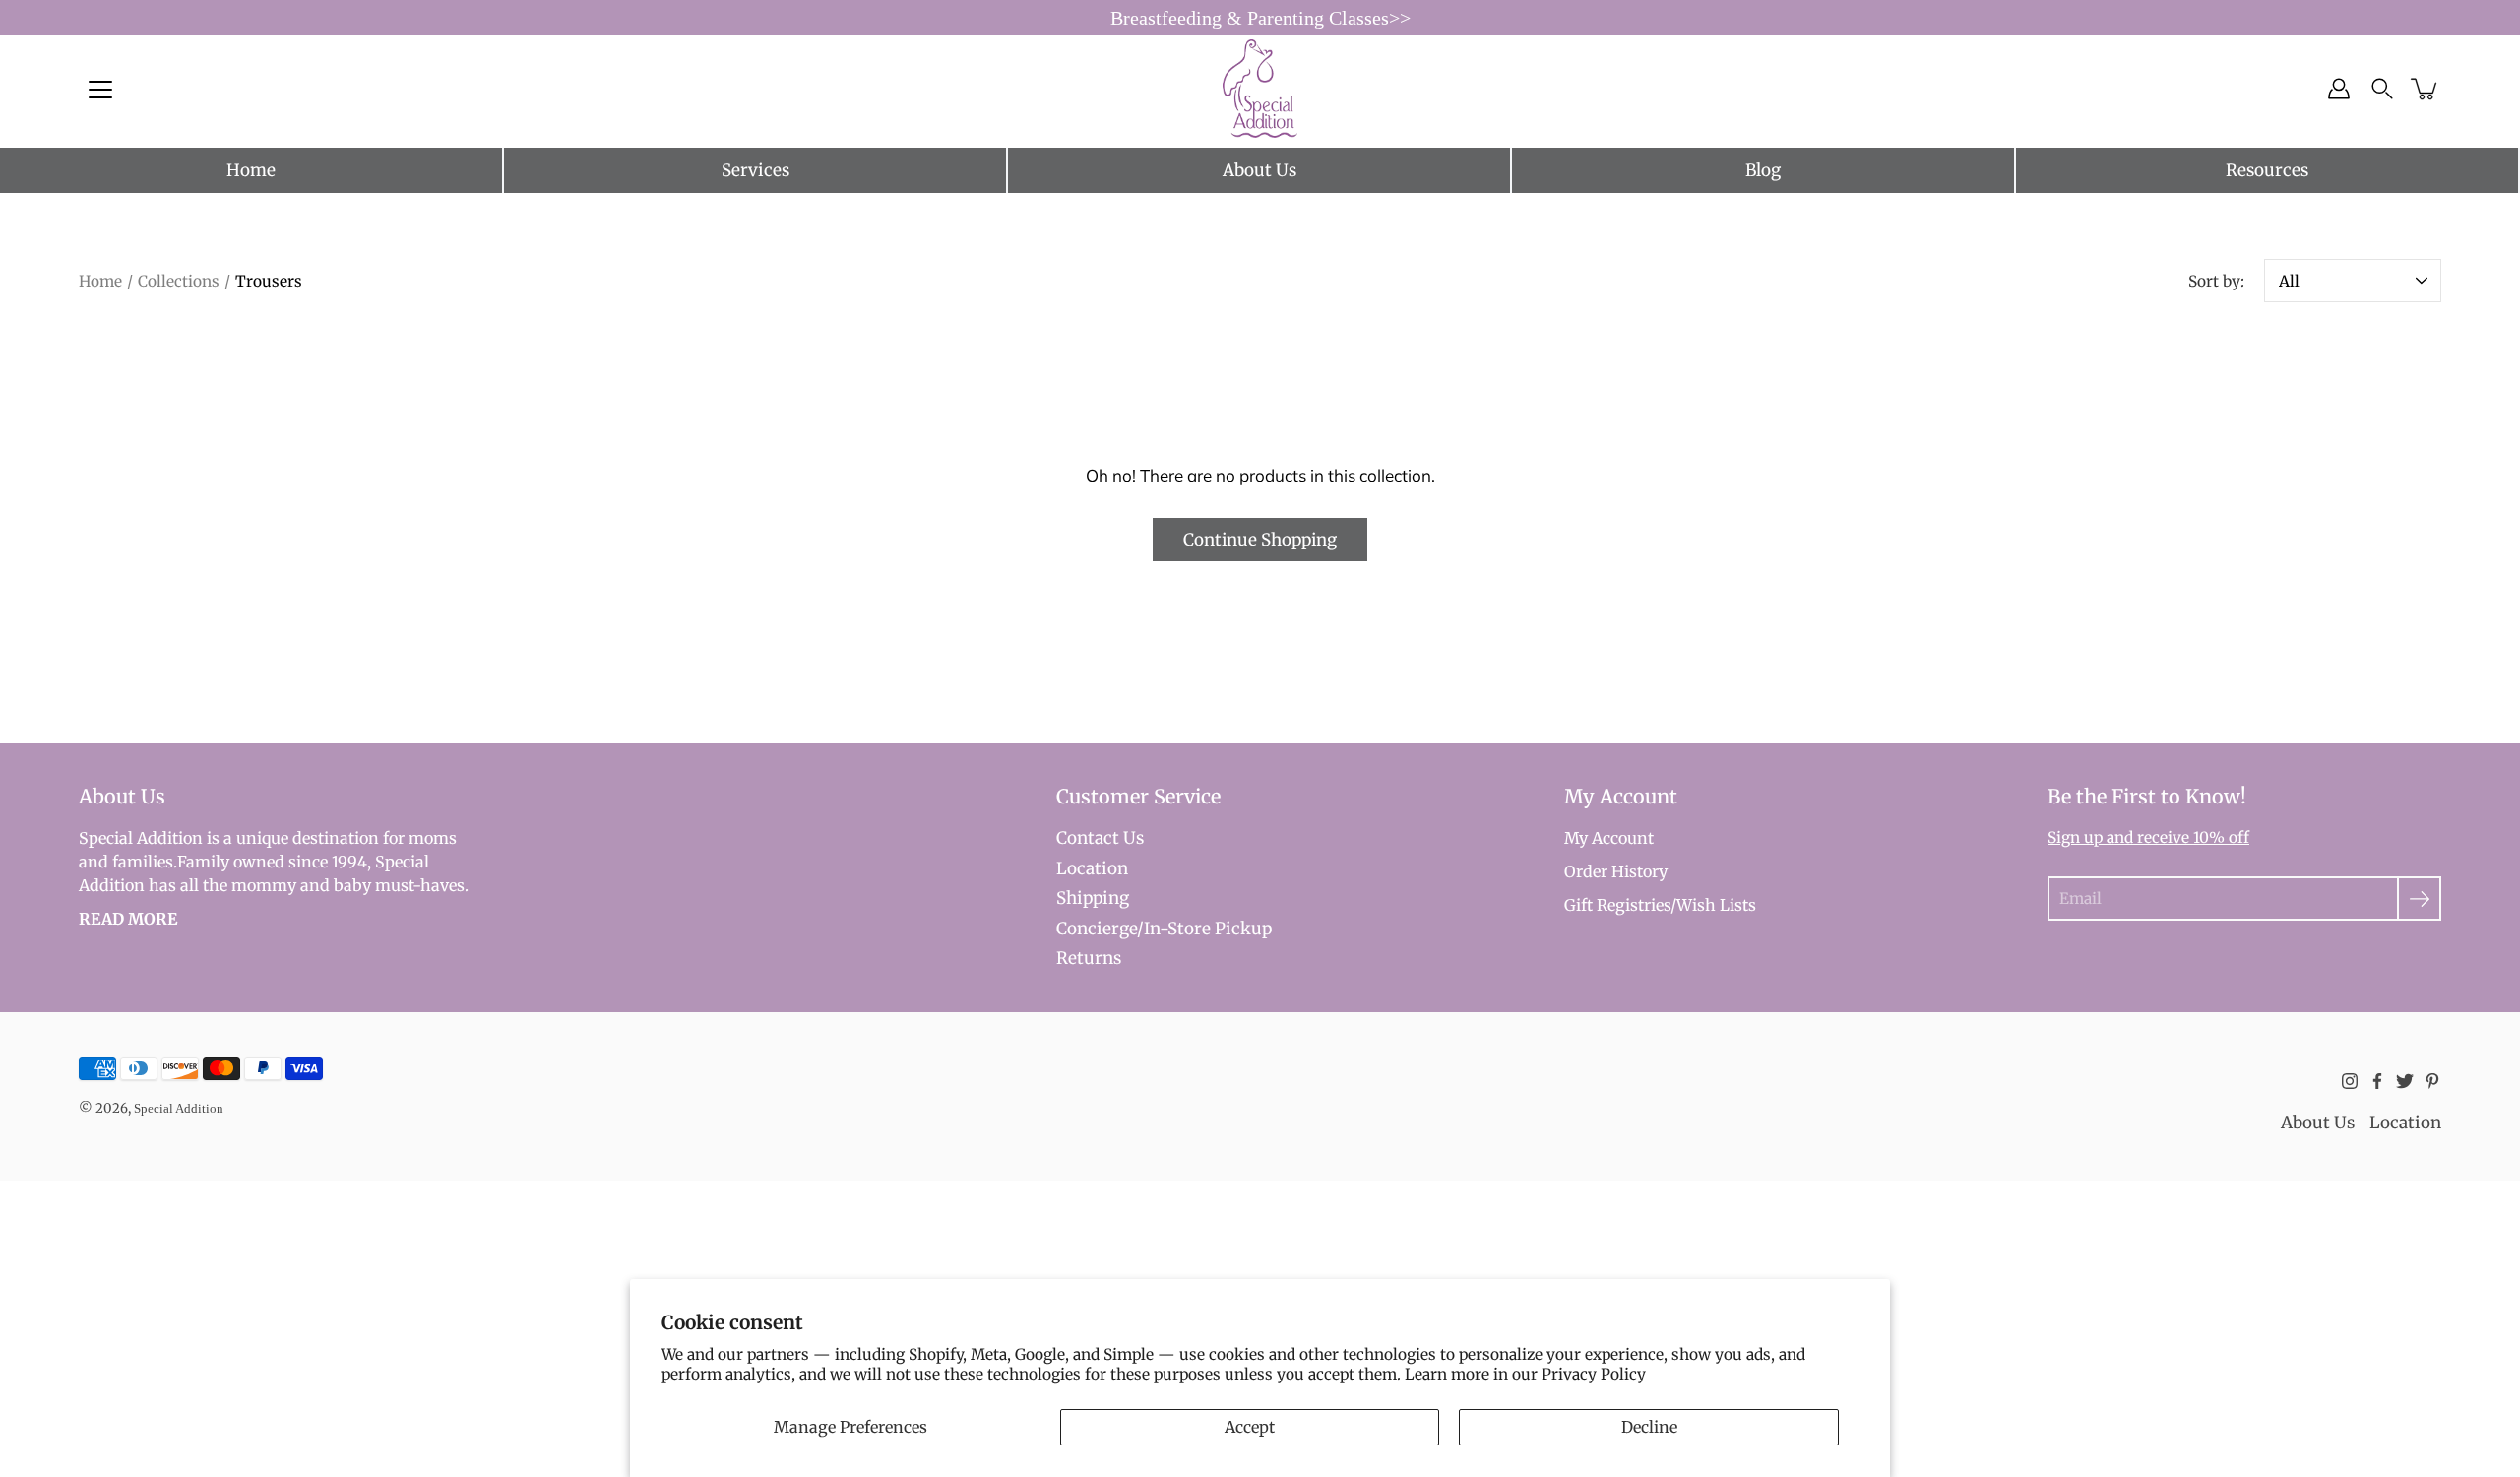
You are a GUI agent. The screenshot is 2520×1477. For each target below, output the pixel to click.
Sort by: (2216, 281)
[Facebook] (2377, 1081)
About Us (1260, 170)
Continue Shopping (1260, 540)
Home (251, 170)
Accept (1250, 1427)
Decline (1649, 1427)
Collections (179, 281)
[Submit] (2419, 899)
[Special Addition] (1260, 89)
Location (1092, 868)
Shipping (1093, 898)
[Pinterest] (2432, 1081)
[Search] (2382, 89)
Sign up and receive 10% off (2148, 837)
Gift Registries (1617, 905)
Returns (1089, 958)
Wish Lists (1716, 905)
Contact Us (1100, 838)
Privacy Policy (1594, 1374)
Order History (1616, 871)
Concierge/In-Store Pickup (1164, 929)
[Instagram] (2350, 1081)
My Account (1609, 838)
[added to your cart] (2425, 89)
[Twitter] (2405, 1081)
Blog (1763, 170)
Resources (2267, 170)
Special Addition (179, 1108)
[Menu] (100, 90)
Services (756, 170)
